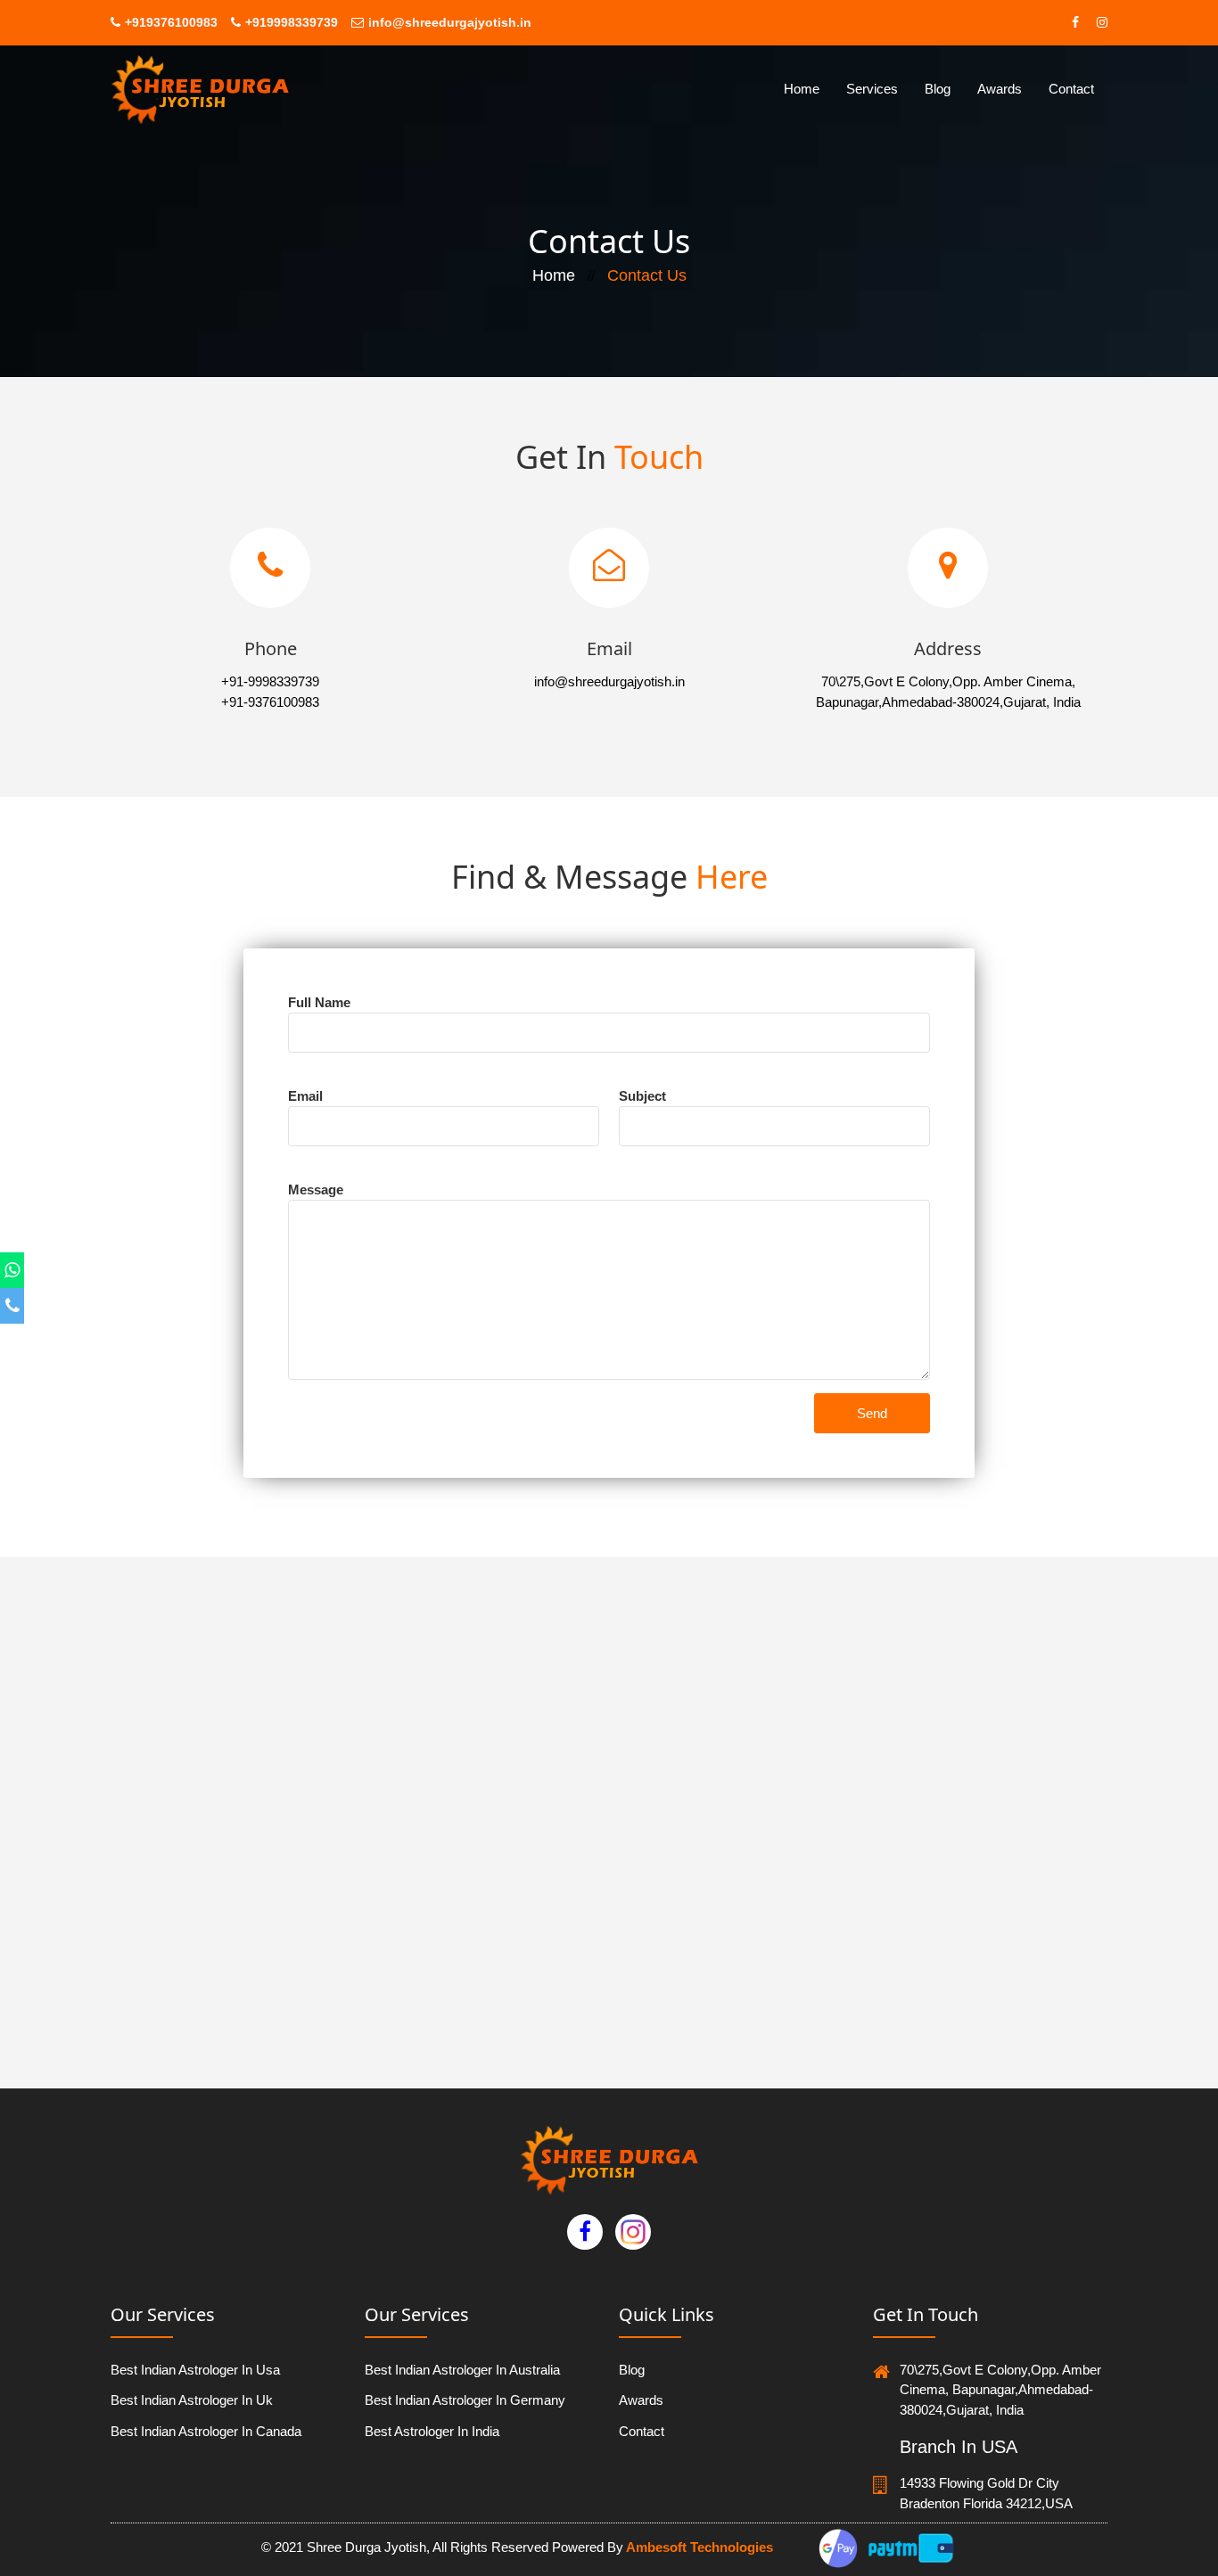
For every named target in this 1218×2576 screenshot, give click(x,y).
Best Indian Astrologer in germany (465, 2400)
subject (642, 1096)
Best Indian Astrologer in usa (195, 2370)
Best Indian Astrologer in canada (206, 2431)
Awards (1000, 89)
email (305, 1096)
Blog (938, 89)
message (316, 1190)
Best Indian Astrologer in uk (192, 2400)
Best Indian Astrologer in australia (462, 2370)
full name (319, 1002)
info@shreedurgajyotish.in (450, 22)
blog (632, 2370)
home (802, 89)
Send (872, 1413)
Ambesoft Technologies (698, 2547)
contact (1071, 89)
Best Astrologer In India (432, 2431)
